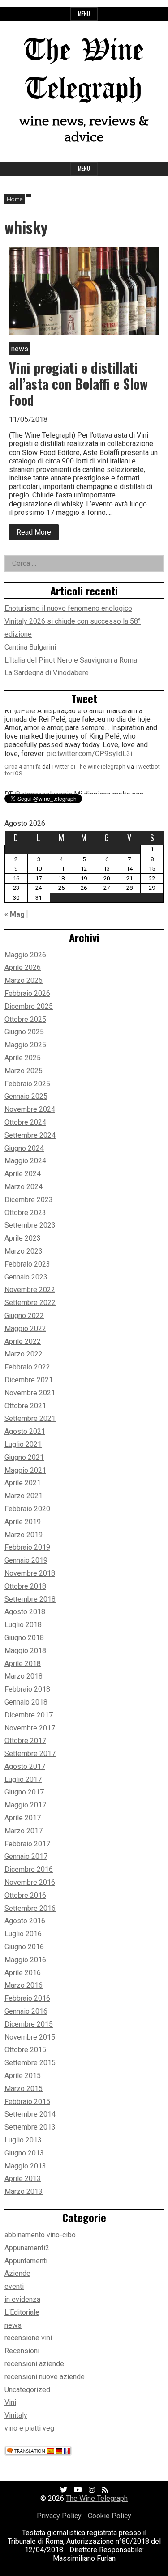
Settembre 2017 (30, 1753)
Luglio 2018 (23, 1625)
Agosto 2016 (25, 1921)
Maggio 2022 (25, 1328)
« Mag (15, 914)
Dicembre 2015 (29, 2024)
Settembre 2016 (30, 1908)
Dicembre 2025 (29, 1006)
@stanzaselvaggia (43, 729)
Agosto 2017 (25, 1766)
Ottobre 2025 (25, 1019)
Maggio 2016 (25, 1960)
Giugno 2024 (24, 1148)
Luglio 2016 (23, 1934)
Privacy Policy (59, 2516)
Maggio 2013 (25, 2166)
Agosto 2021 (25, 1431)
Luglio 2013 (23, 2140)
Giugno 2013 (24, 2153)
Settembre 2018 (30, 1599)
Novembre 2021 (30, 1393)
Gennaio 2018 (26, 1702)
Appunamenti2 (27, 2248)
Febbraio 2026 (27, 993)
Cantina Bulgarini (30, 647)
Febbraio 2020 (27, 1509)
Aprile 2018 (23, 1664)
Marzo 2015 (24, 2089)
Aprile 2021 (23, 1483)
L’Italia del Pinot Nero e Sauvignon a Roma (71, 660)
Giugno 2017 (24, 1792)
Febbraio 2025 (27, 1084)
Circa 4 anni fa (23, 768)
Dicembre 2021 (29, 1380)
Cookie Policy (110, 2516)
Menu (84, 14)
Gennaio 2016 (26, 2011)
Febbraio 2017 (27, 1844)
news (13, 2325)
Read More (38, 534)
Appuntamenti (26, 2261)
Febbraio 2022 (27, 1367)
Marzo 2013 (24, 2191)
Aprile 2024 (23, 1174)
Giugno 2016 (24, 1947)
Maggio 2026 (25, 955)
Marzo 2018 (24, 1676)
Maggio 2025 (25, 1045)
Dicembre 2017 (29, 1715)
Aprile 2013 (23, 2179)
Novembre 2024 (30, 1109)
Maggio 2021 (25, 1470)
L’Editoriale (22, 2312)
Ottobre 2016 (25, 1895)
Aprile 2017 (23, 1818)
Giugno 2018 (24, 1638)
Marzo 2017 (24, 1831)
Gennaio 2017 (26, 1856)
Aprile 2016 (23, 1973)
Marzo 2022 (24, 1354)
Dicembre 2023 (29, 1200)
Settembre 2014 (30, 2114)
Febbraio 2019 (27, 1547)
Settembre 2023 (30, 1225)
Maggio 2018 (25, 1651)
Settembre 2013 (30, 2127)
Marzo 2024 (24, 1187)
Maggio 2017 (25, 1805)
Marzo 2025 (24, 1071)
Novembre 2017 (30, 1728)
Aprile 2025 (23, 1058)
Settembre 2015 (30, 2063)
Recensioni (22, 2351)
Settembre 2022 (30, 1303)
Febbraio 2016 (27, 1998)
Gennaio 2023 (26, 1277)
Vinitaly (16, 2415)
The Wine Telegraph (97, 2498)
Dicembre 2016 (29, 1869)
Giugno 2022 (24, 1316)
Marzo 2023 (24, 1251)
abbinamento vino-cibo (40, 2235)
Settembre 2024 (30, 1135)
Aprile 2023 (23, 1238)
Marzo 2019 (24, 1535)
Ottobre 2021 (25, 1406)
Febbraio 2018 (27, 1689)
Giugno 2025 (24, 1032)
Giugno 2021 (24, 1457)
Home (15, 199)
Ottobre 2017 (25, 1741)
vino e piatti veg (29, 2428)
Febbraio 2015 (27, 2102)
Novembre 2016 (30, 1882)
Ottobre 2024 (25, 1122)
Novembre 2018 (30, 1573)
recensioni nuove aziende (45, 2377)
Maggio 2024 (25, 1161)
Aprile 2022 (23, 1341)
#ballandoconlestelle (113, 755)
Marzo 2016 (24, 1985)
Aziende (17, 2273)
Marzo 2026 (24, 980)
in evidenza (22, 2299)
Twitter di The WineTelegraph (88, 768)
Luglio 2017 (23, 1779)
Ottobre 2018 (25, 1586)
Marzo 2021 (24, 1496)
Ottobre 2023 (25, 1213)
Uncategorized (27, 2390)
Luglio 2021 (23, 1444)
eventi (14, 2286)
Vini (10, 2402)
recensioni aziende (34, 2364)
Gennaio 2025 (26, 1096)
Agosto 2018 (25, 1612)
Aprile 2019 (23, 1522)
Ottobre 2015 (25, 2050)
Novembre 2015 (30, 2037)
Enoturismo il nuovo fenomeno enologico (68, 608)
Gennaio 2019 (26, 1560)
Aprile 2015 (23, 2076)
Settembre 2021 (30, 1418)
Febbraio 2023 (27, 1264)
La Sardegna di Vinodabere (47, 673)
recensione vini (28, 2338)
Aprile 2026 (23, 967)
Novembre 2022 (30, 1290)
